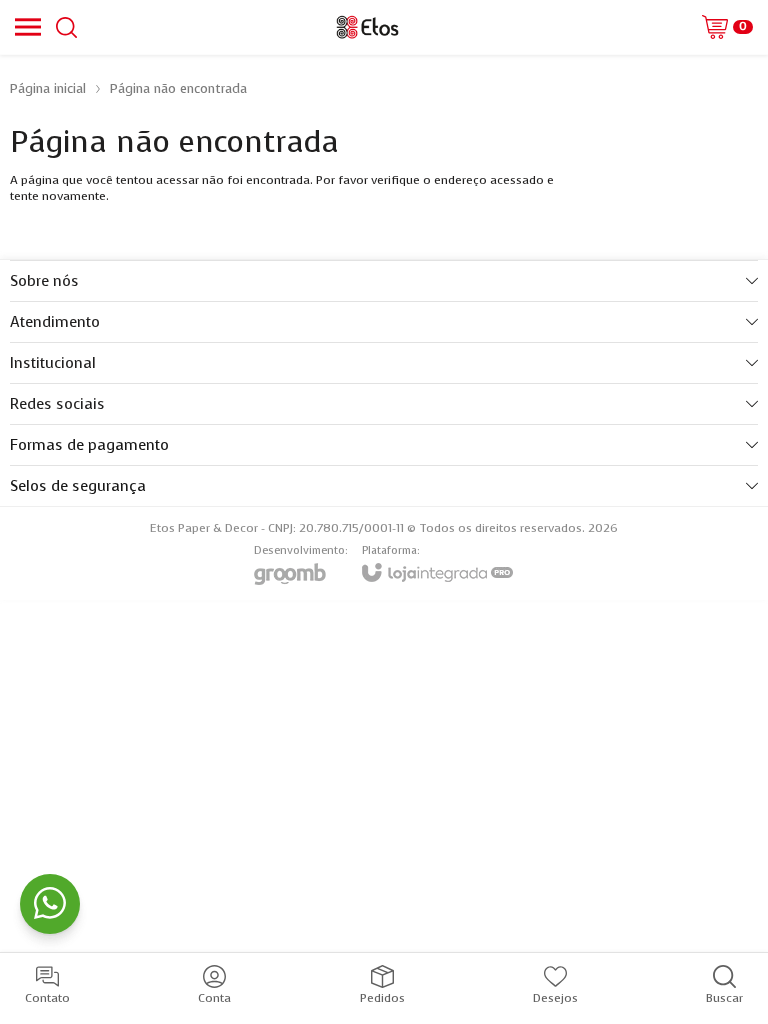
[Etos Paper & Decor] (367, 27)
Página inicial (48, 88)
